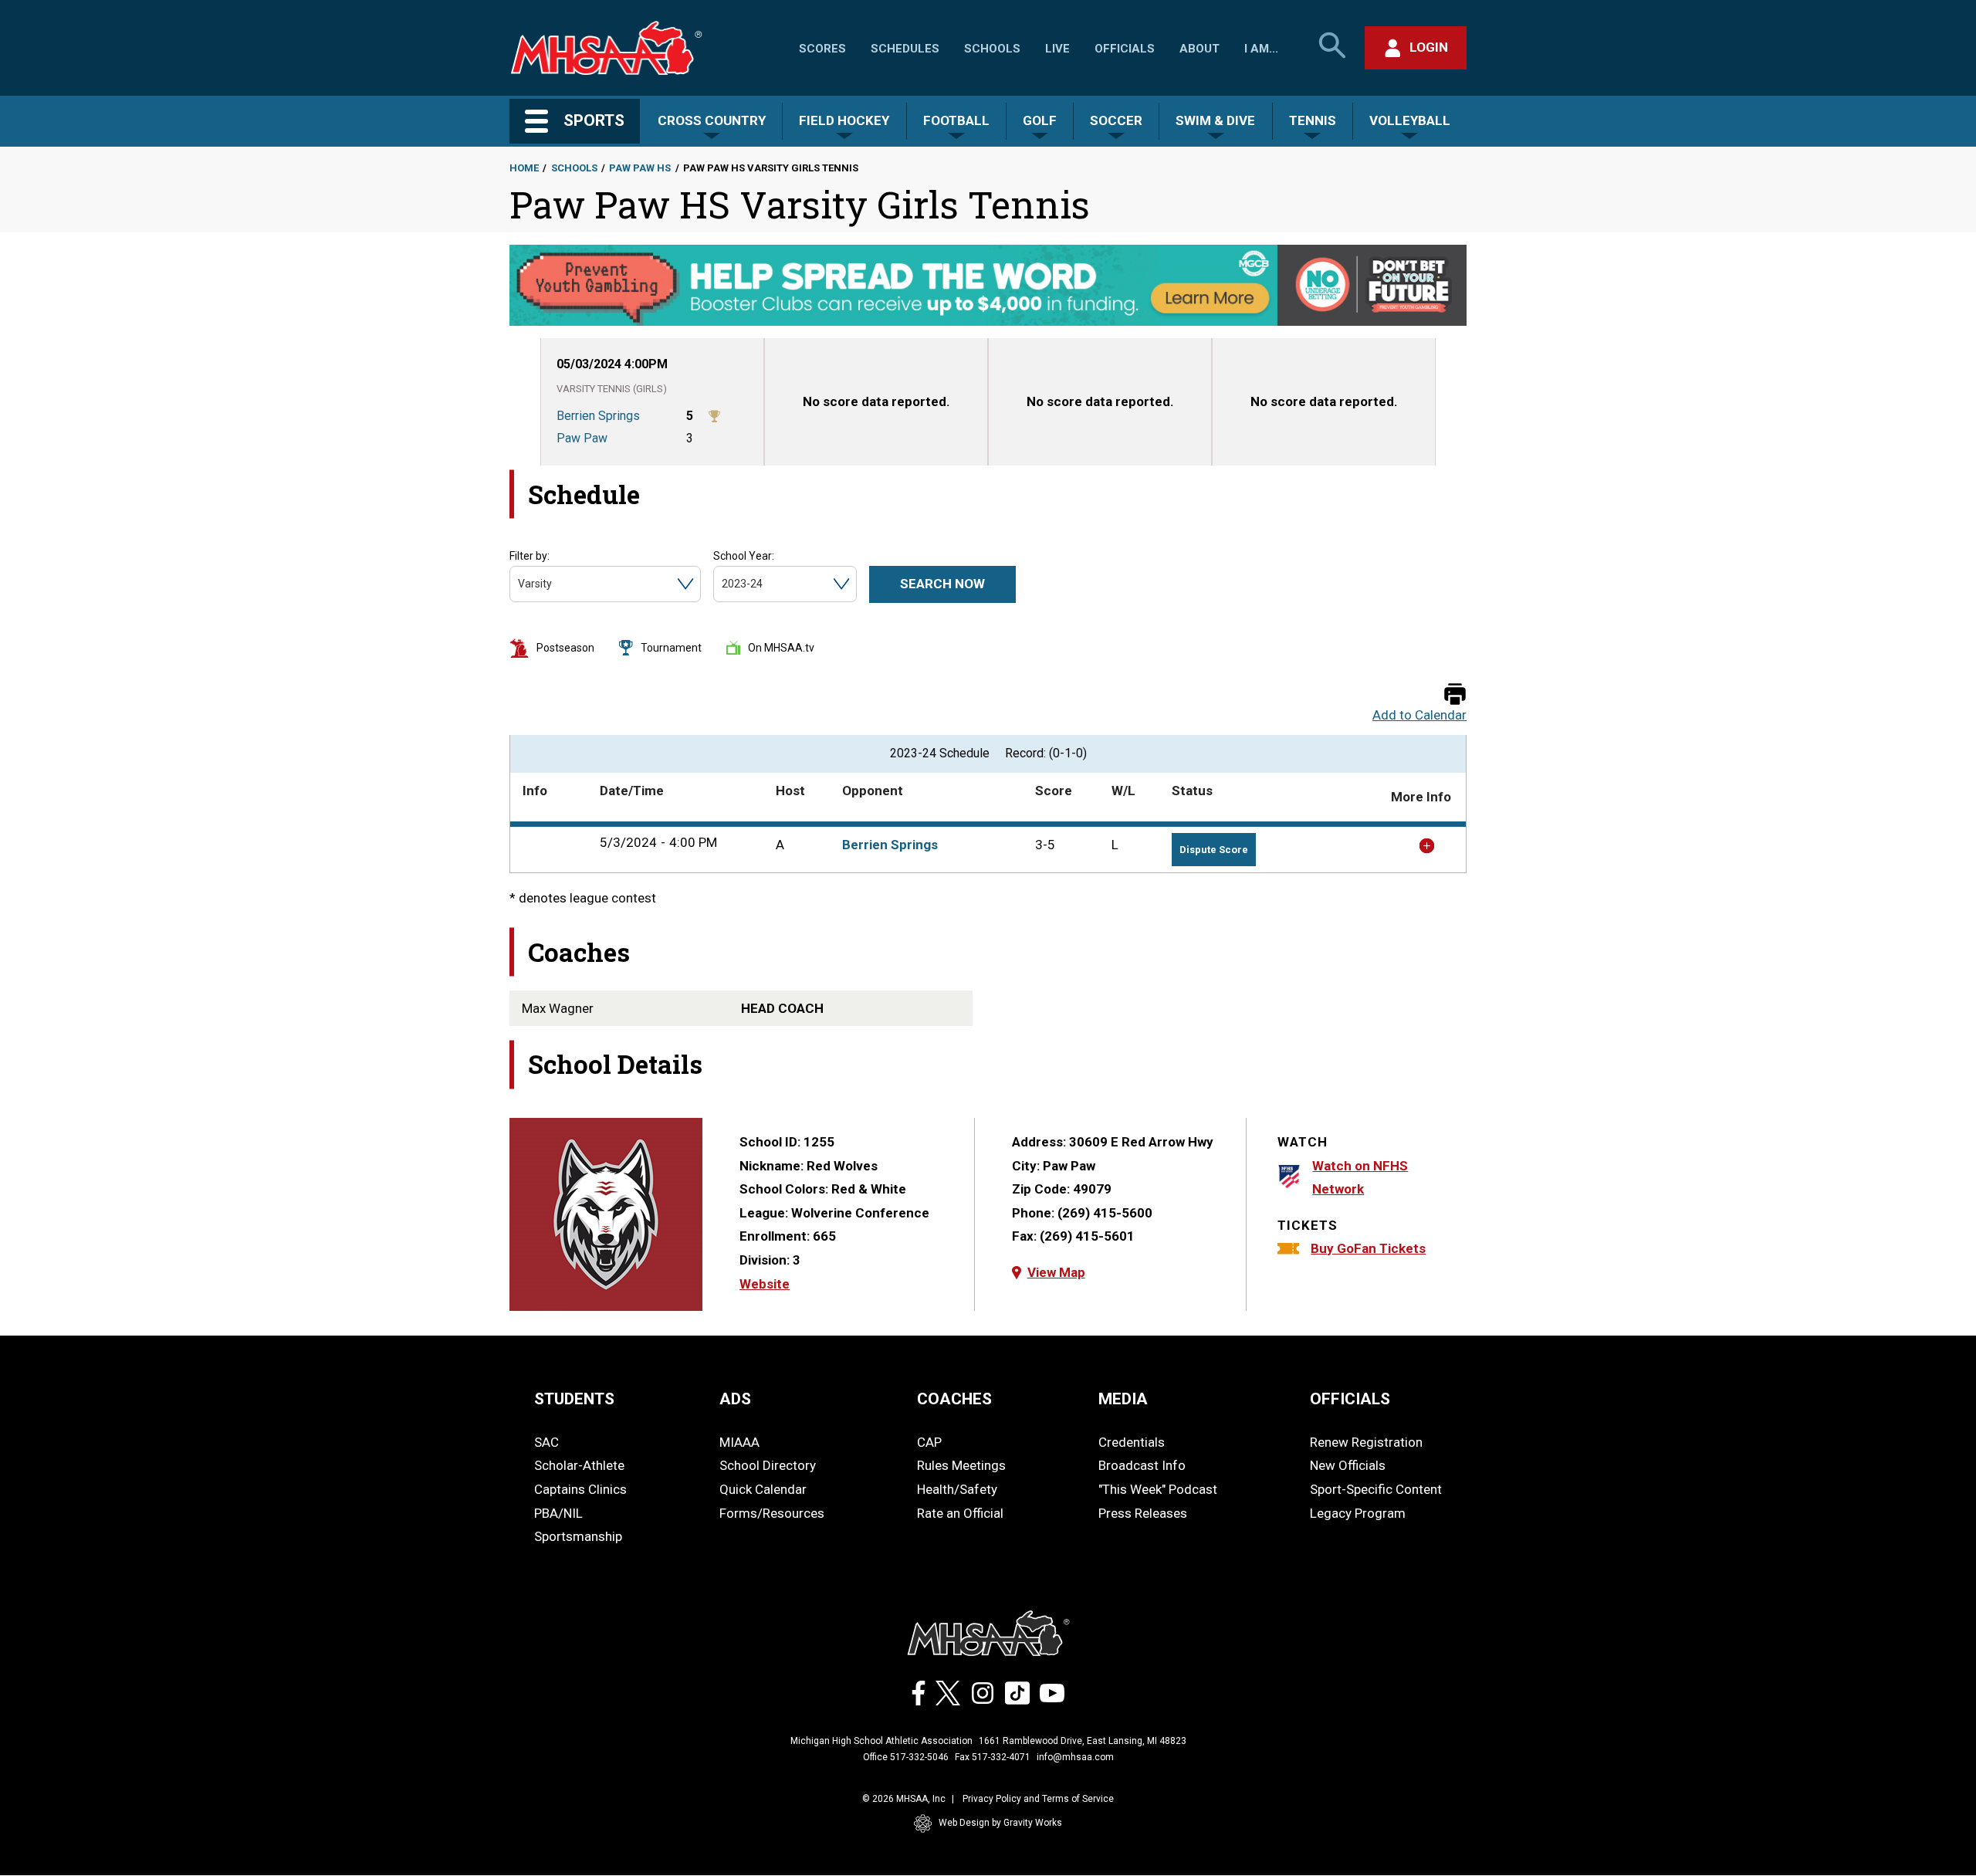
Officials (1125, 49)
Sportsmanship (578, 1536)
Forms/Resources (772, 1513)
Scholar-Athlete (579, 1465)
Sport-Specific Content (1376, 1489)
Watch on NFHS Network (1360, 1178)
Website (765, 1284)
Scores (822, 49)
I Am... (1261, 49)
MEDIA (1123, 1399)
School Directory (768, 1465)
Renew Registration (1366, 1442)
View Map (1056, 1272)
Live (1057, 49)
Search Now (942, 584)
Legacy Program (1358, 1513)
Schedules (905, 49)
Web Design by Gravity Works (1000, 1823)
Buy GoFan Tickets (1368, 1248)
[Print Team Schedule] (1455, 695)
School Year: (744, 556)
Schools (992, 49)
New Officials (1348, 1465)
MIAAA (739, 1442)
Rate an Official (960, 1513)
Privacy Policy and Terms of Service (1038, 1799)
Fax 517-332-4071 (993, 1757)
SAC (546, 1442)
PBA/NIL (558, 1513)
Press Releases (1143, 1513)
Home (524, 168)
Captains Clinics (580, 1489)
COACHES (954, 1399)
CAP (929, 1442)
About (1199, 49)
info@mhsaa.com (1075, 1757)
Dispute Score (1214, 850)
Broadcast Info (1142, 1465)
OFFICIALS (1350, 1399)
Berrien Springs (890, 845)
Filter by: (530, 556)
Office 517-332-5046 (906, 1757)
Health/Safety (957, 1489)
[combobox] (519, 584)
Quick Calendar (763, 1489)
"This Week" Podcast (1158, 1489)
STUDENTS (574, 1399)
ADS (735, 1399)
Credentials (1132, 1442)
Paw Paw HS (640, 168)
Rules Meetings (961, 1465)
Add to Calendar (1419, 715)
